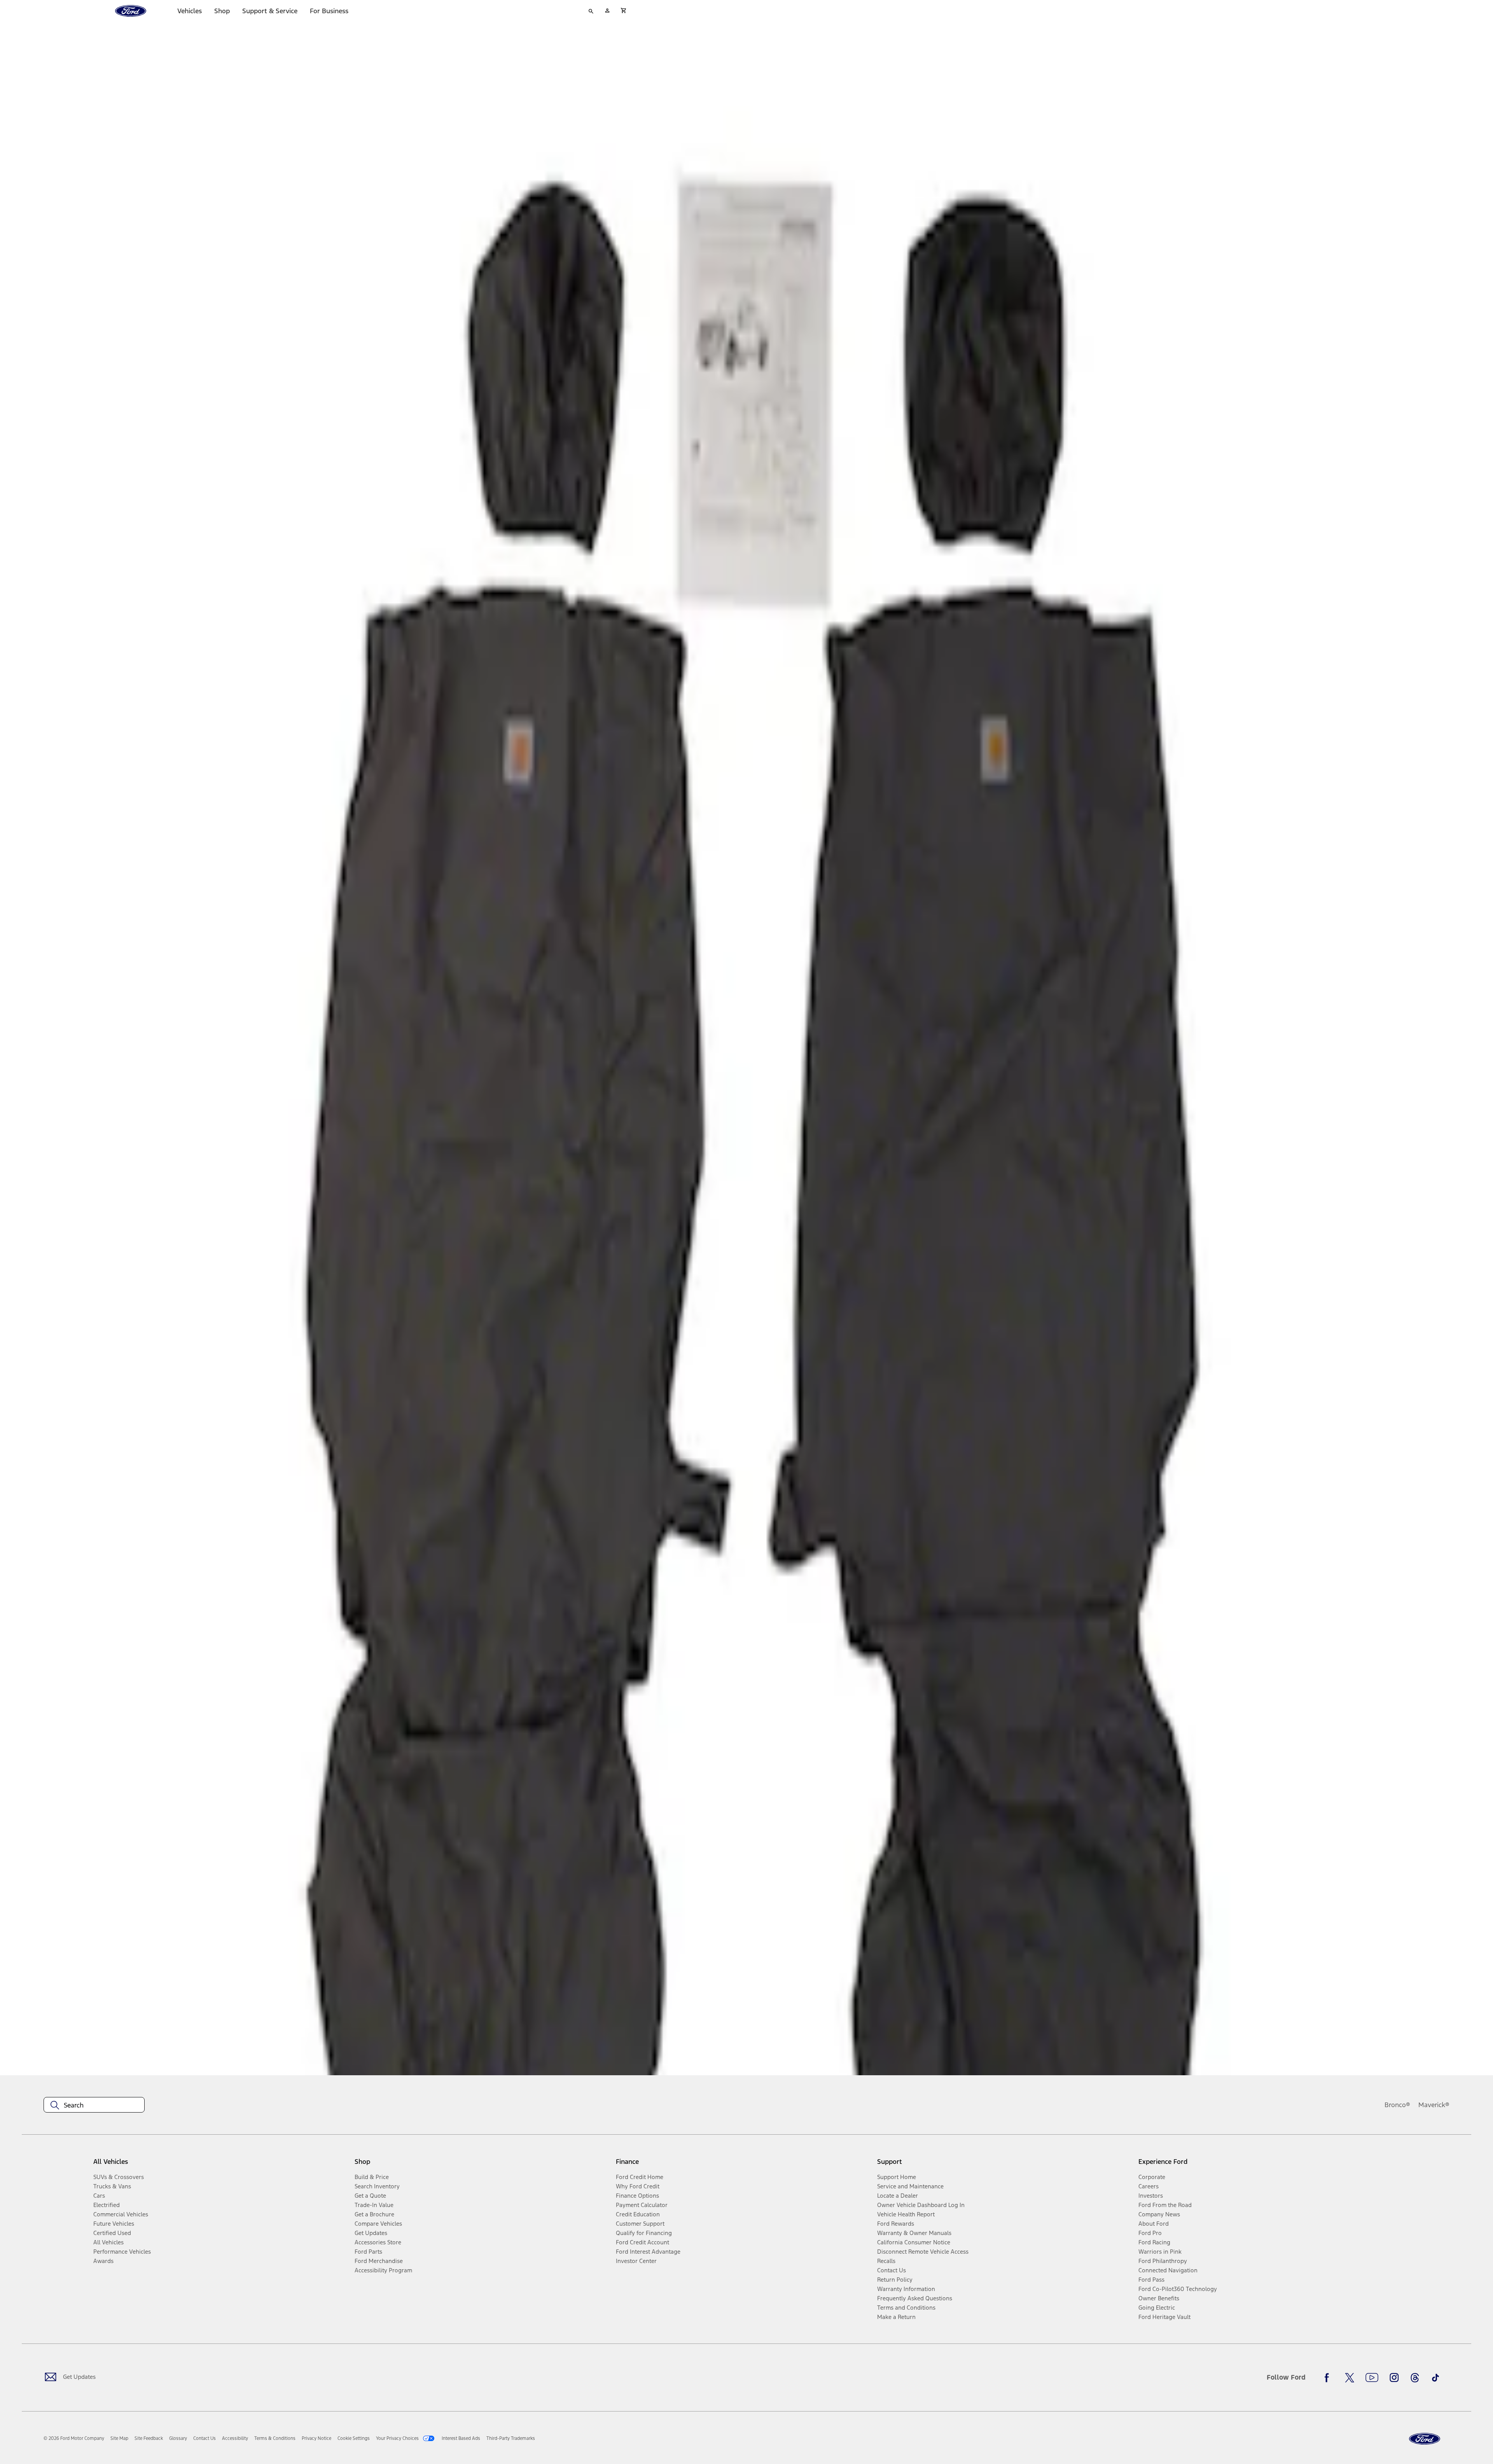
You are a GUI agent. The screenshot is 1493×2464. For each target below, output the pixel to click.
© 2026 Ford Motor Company (74, 2438)
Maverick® (1434, 2105)
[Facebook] (1329, 2378)
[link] (119, 2438)
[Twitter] (1350, 2378)
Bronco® (1397, 2105)
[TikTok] (1435, 2378)
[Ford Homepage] (1425, 2439)
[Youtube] (1372, 2378)
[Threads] (1415, 2378)
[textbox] (94, 2105)
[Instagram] (1394, 2378)
